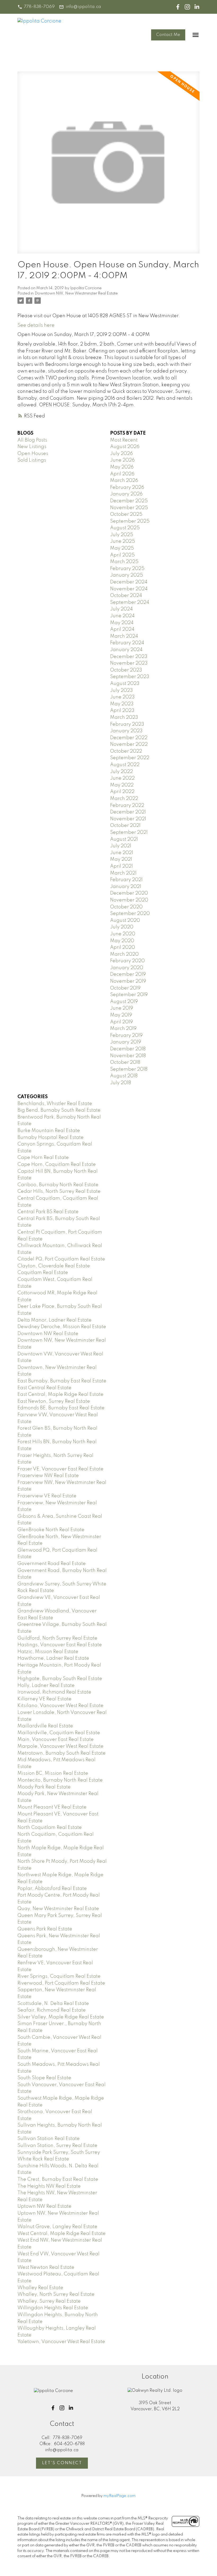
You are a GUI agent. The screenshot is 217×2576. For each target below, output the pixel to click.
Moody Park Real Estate (44, 1787)
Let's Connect (62, 2463)
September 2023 (130, 677)
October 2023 (126, 670)
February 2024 (127, 643)
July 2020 (122, 927)
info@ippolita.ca (83, 7)
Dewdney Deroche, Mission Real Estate (62, 1327)
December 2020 (129, 893)
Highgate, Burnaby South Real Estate (60, 1679)
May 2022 (122, 785)
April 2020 (123, 947)
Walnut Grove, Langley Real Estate (57, 2227)
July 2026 (121, 454)
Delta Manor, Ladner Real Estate (55, 1320)
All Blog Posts (32, 440)
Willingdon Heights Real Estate (53, 2308)
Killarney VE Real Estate (44, 1699)
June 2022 (122, 778)
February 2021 (126, 880)
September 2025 (130, 521)
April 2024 (122, 629)
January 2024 (126, 650)
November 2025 (129, 508)
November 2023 (129, 663)
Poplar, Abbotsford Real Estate (52, 1889)
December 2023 (129, 657)
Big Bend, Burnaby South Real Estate (59, 1110)
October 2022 (126, 751)
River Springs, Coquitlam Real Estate (59, 1976)
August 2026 (125, 447)
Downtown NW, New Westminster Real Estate (76, 293)
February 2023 (127, 724)
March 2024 (124, 636)
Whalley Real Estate (40, 2288)
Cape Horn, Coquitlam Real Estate (57, 1165)
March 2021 (123, 873)
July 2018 (121, 1083)
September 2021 (129, 832)
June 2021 (122, 853)
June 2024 (122, 616)
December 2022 (129, 738)
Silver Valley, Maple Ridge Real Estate (61, 2017)
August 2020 (125, 921)
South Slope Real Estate (44, 2078)
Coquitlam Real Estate (43, 1273)
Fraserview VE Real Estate (47, 1496)
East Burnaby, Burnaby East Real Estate (62, 1381)
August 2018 (124, 1076)
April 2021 (121, 866)
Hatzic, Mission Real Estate (48, 1652)
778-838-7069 (39, 7)
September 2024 (130, 602)
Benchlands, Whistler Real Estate (55, 1104)
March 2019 (123, 1029)
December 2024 (129, 582)
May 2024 (122, 623)
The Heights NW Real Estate (49, 2186)
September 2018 (129, 1069)
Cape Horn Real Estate (43, 1158)
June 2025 (123, 541)
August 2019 (124, 1002)
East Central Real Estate (44, 1388)
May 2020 (122, 941)
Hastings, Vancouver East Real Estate (60, 1645)
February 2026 (127, 487)
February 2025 (127, 569)
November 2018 (128, 1056)
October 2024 (126, 596)
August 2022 (125, 765)
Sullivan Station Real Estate (49, 2139)
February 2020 (127, 961)
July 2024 (121, 609)
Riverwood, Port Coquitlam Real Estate (61, 1983)
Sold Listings (32, 460)
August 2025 (125, 528)
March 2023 (124, 717)
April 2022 (122, 792)
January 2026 (126, 494)
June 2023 (122, 697)
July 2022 (121, 772)
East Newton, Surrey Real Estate (54, 1401)
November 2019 (128, 981)
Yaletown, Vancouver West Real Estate (61, 2342)
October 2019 (125, 988)
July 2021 (121, 846)
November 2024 (129, 589)
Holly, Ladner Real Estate (46, 1686)
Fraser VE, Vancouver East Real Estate (60, 1469)
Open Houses (33, 454)
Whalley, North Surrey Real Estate (56, 2294)
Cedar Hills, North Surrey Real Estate (59, 1192)
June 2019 (122, 1008)
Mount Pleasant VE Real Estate (52, 1807)
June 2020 (123, 934)
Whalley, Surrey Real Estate (49, 2301)
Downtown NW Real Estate (48, 1334)
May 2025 (122, 548)
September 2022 (130, 758)
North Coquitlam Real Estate (50, 1828)
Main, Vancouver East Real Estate (56, 1740)
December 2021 (128, 812)
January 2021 (126, 887)
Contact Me (168, 35)
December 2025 (129, 501)
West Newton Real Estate (46, 2267)
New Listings (32, 447)
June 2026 (122, 460)
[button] (36, 7)
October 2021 (125, 826)
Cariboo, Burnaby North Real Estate (58, 1185)
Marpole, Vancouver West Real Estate (60, 1746)
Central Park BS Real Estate (48, 1212)
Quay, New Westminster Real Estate (58, 1909)
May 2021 (121, 859)
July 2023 (121, 691)
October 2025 (126, 514)
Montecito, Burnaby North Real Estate (60, 1780)
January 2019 (126, 1042)
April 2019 (121, 1022)
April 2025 (122, 555)
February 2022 (127, 806)
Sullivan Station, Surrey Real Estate (57, 2146)
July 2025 (122, 535)
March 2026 (124, 481)
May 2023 (122, 704)
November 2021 (128, 819)
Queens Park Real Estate (45, 1929)
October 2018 (125, 1062)
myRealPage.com (119, 2496)
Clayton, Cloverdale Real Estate (54, 1266)
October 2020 (126, 907)
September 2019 (129, 995)
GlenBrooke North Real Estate (51, 1530)
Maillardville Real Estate (45, 1726)
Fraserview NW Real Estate (48, 1476)
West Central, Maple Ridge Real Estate (62, 2234)
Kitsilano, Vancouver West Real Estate (60, 1706)
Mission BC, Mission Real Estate (53, 1773)
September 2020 (130, 914)
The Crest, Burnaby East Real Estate (58, 2179)
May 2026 (122, 467)
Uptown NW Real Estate (44, 2206)
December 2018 (128, 1049)
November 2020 (129, 900)
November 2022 (129, 744)
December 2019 (128, 974)
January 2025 (126, 575)
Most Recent (124, 440)
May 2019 (121, 1015)
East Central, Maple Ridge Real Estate (60, 1395)
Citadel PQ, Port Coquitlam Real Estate (61, 1259)
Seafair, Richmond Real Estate (52, 2010)
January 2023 (126, 731)
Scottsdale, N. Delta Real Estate (53, 2004)
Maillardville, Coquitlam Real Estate (59, 1733)
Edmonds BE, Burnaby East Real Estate (61, 1408)
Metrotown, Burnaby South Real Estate (62, 1753)
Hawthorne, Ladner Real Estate (53, 1658)
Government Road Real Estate (52, 1564)
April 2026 (122, 474)
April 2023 (122, 711)
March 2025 (124, 562)
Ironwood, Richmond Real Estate (54, 1692)
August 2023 (125, 684)
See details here (36, 325)
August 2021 (124, 839)
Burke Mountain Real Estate (49, 1131)
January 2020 (127, 968)
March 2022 (124, 799)
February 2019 (126, 1036)
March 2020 (124, 954)
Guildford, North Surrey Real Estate (57, 1638)
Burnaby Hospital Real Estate (51, 1138)
